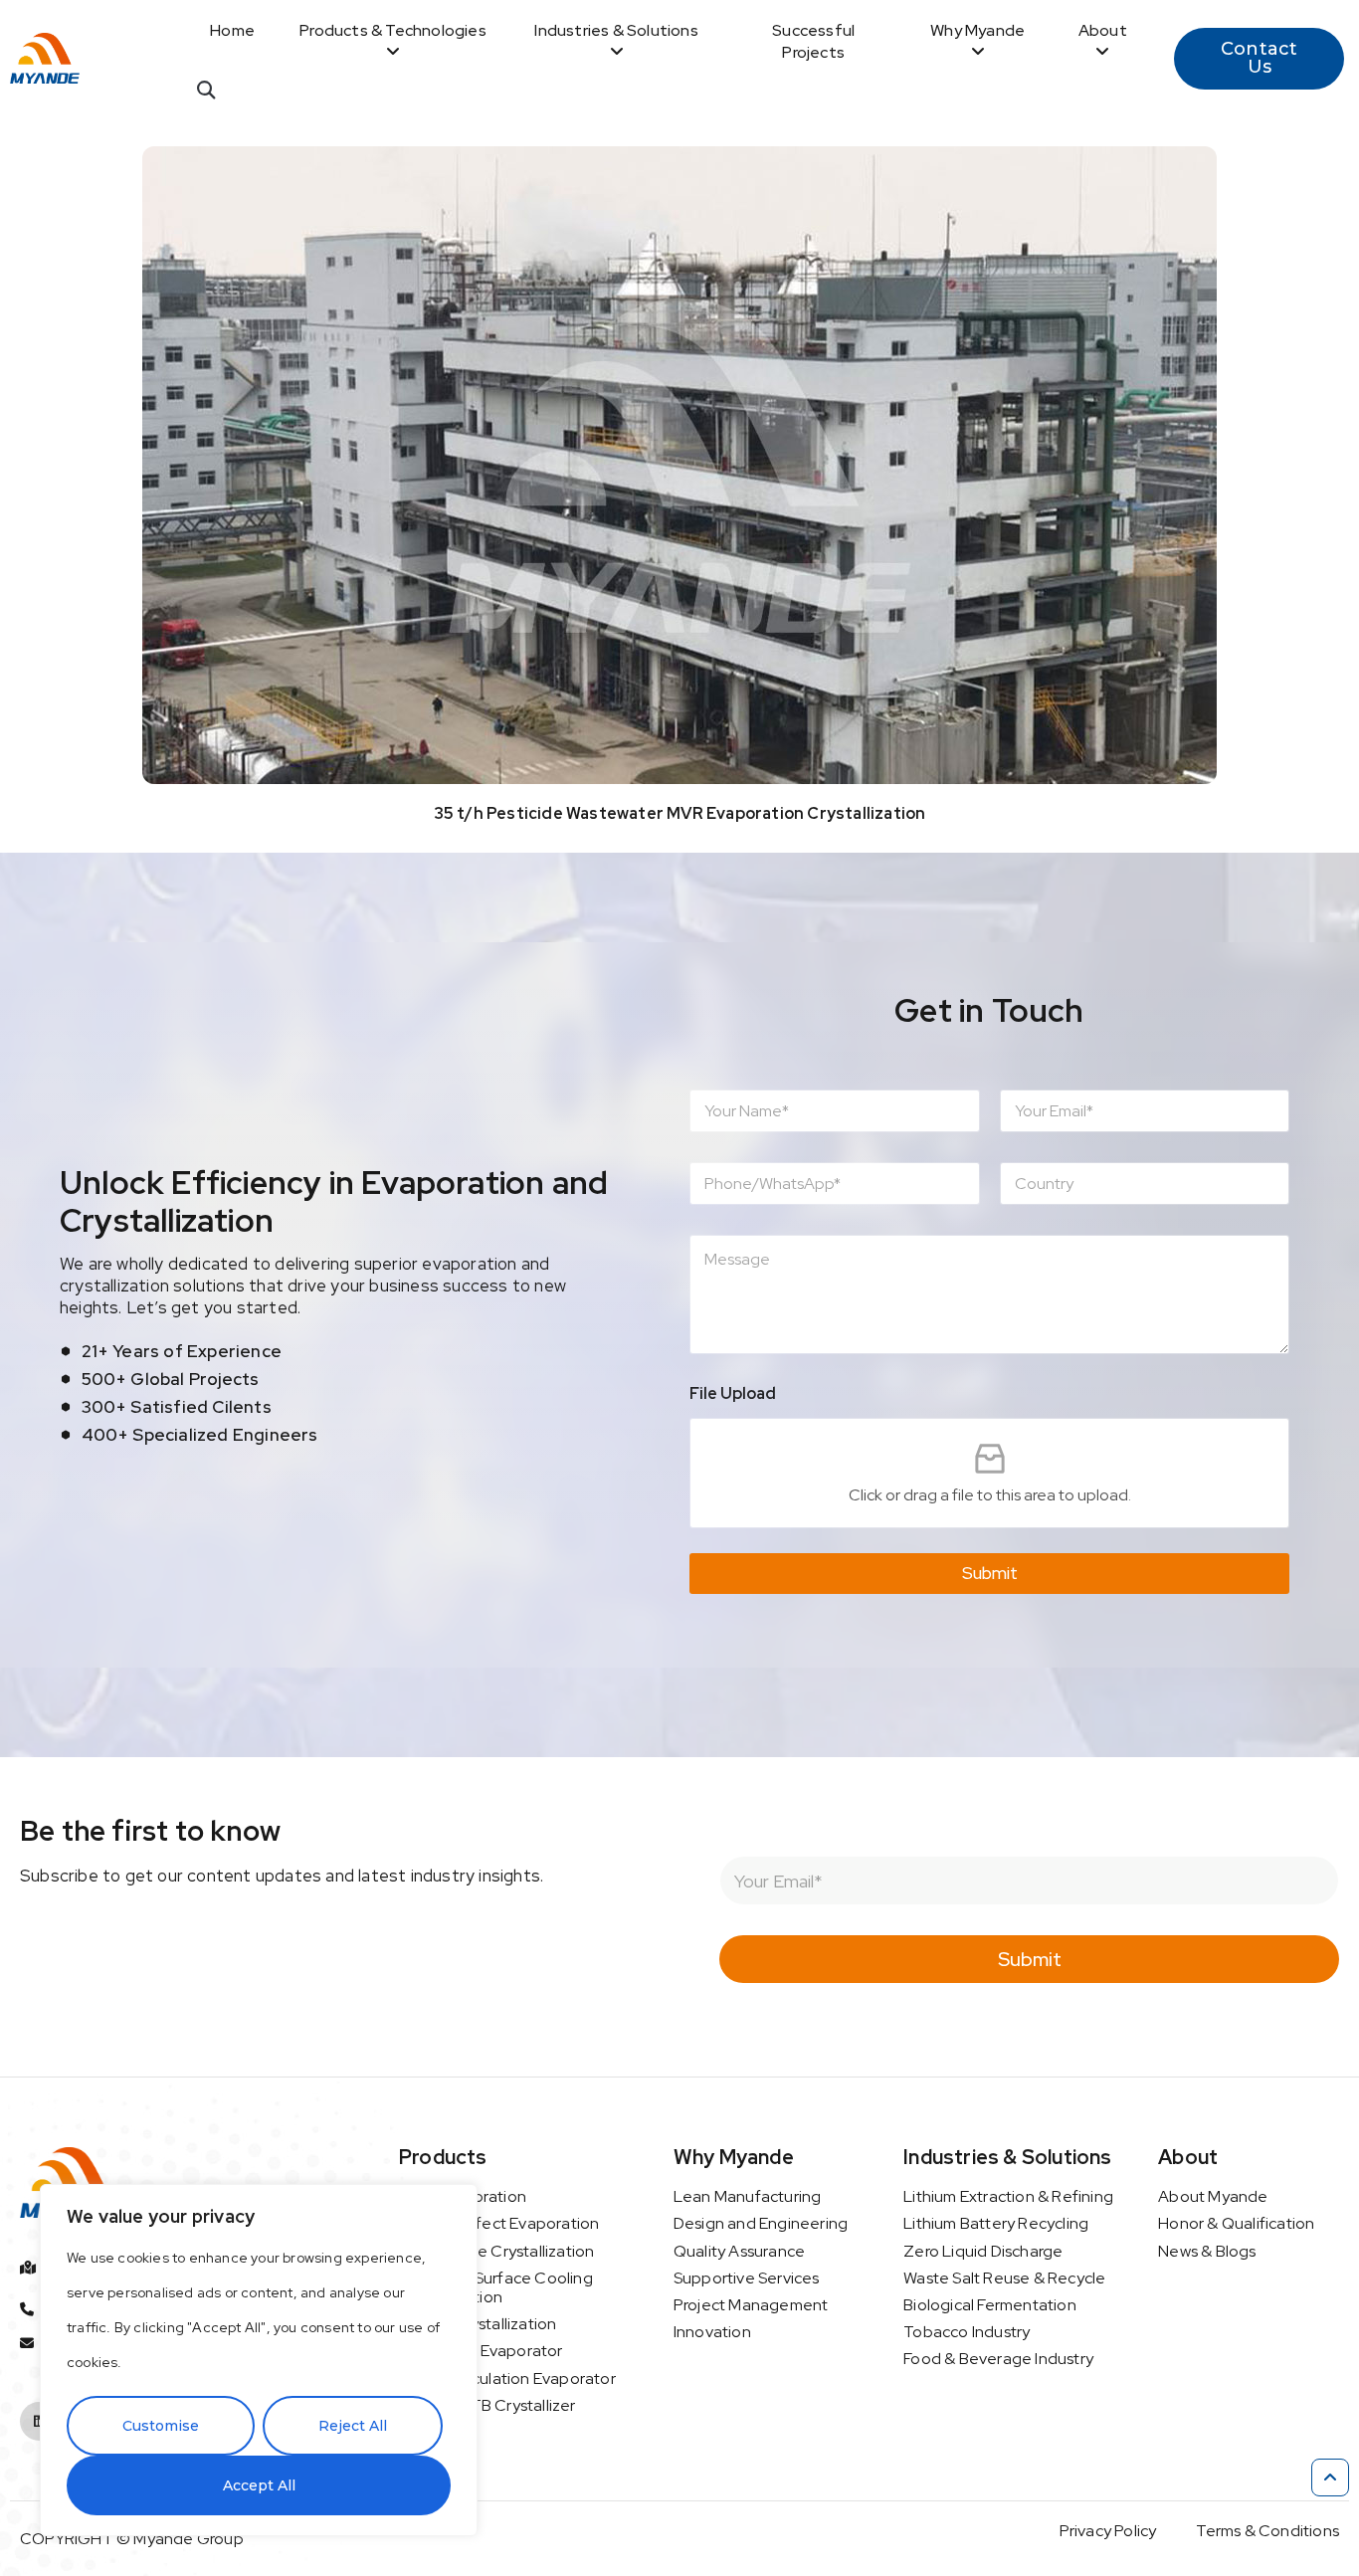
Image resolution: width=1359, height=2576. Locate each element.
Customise (161, 2426)
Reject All (353, 2426)
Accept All (259, 2485)
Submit (990, 1573)
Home (232, 30)
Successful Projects (813, 41)
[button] (205, 90)
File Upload (733, 1393)
